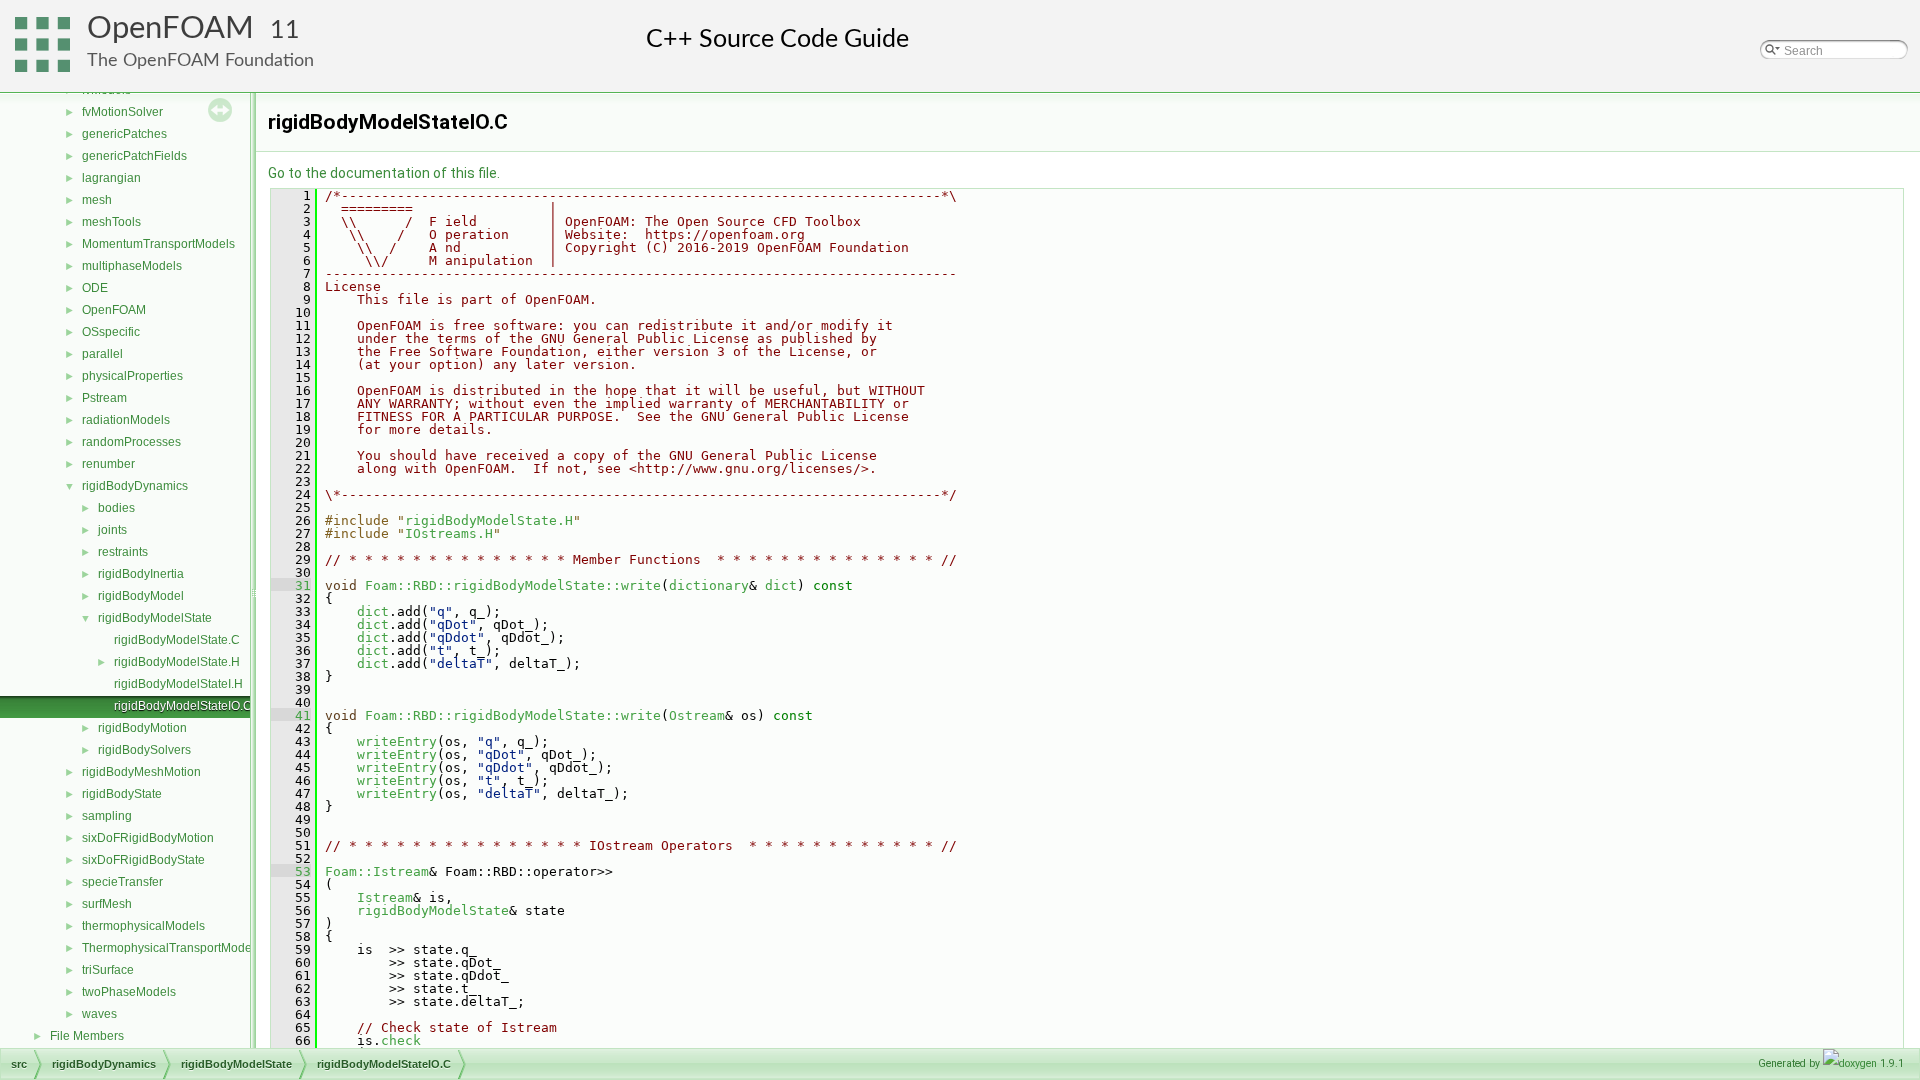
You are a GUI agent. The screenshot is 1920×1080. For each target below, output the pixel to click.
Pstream (104, 398)
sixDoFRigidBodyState (143, 860)
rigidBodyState (122, 794)
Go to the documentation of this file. (384, 173)
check (401, 1040)
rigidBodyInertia (141, 574)
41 (291, 715)
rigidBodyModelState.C (177, 640)
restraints (123, 552)
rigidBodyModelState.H (177, 662)
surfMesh (107, 904)
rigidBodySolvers (144, 750)
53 (291, 871)
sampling (107, 816)
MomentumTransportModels (158, 244)
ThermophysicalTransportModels (171, 948)
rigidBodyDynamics (135, 486)
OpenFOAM (170, 28)
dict (781, 585)
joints (112, 530)
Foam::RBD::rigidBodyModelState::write (513, 585)
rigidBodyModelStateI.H (178, 684)
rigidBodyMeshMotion (141, 772)
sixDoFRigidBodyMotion (148, 838)
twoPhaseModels (129, 992)
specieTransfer (122, 882)
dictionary (709, 585)
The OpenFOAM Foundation (200, 60)
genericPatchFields (134, 156)
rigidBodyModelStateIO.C (183, 706)
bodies (116, 508)
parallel (102, 354)
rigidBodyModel (141, 596)
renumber (108, 464)
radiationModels (126, 420)
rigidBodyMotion (142, 728)
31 (291, 585)
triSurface (108, 970)
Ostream (697, 715)
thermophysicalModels (143, 926)
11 (285, 30)
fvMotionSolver (122, 112)
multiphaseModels (132, 266)
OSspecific (111, 332)
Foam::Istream (377, 871)
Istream (385, 897)
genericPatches (124, 134)
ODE (95, 288)
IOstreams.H (449, 533)
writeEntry (397, 741)
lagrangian (111, 178)
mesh (97, 200)
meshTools (111, 222)
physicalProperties (132, 376)
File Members (87, 1036)
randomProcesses (131, 442)
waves (99, 1014)
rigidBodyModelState (155, 618)
